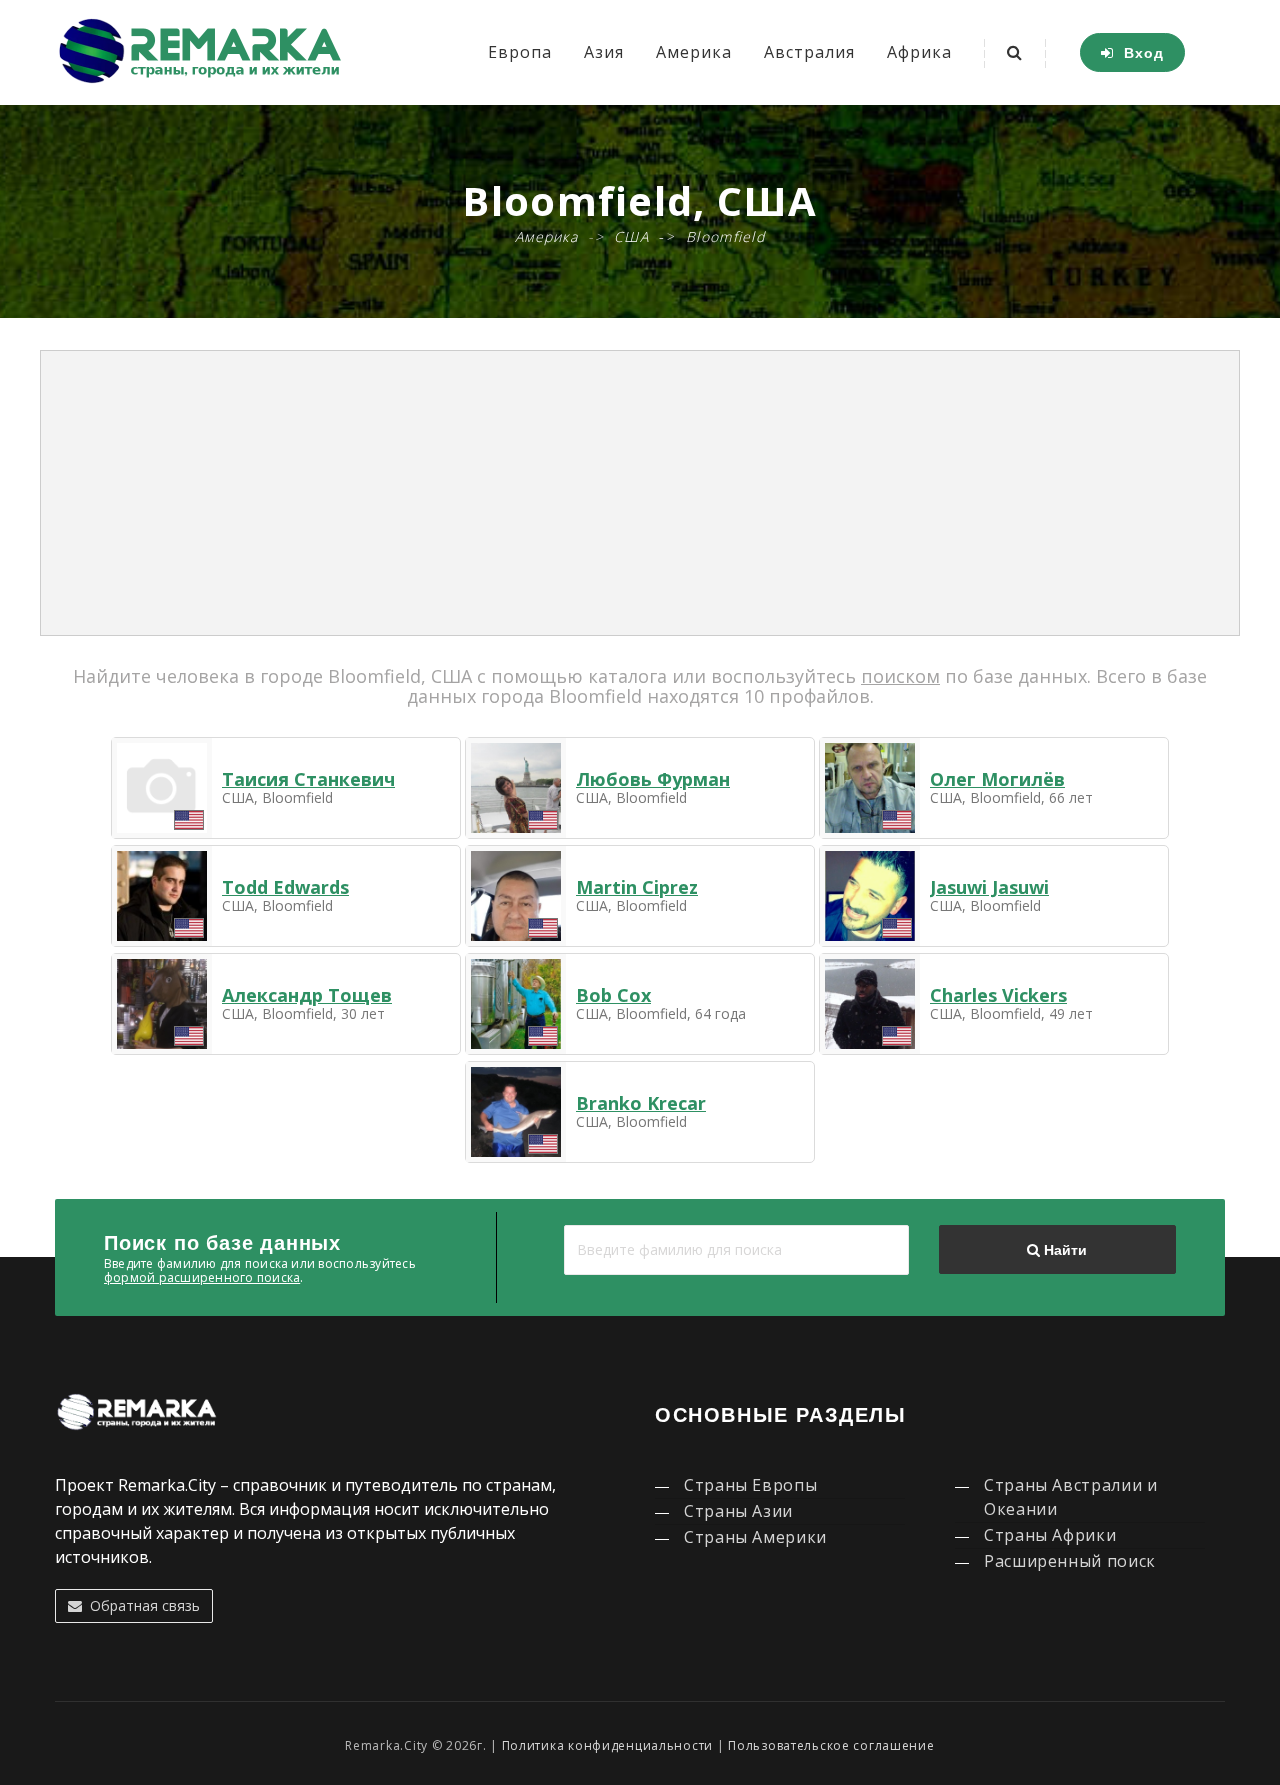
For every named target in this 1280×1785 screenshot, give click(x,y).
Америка (694, 52)
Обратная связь (141, 1605)
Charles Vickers (998, 995)
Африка (919, 52)
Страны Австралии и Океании (1071, 1497)
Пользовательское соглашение (831, 1745)
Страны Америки (755, 1537)
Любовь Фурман (653, 779)
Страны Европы (750, 1485)
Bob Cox (613, 995)
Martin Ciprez (637, 887)
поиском (900, 676)
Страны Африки (1050, 1535)
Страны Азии (738, 1511)
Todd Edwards (285, 887)
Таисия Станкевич (308, 779)
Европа (520, 52)
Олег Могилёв (997, 779)
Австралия (809, 52)
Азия (604, 52)
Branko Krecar (641, 1103)
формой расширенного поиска (202, 1277)
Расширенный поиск (1070, 1561)
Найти (1063, 1250)
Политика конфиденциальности (607, 1745)
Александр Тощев (307, 995)
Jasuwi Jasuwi (989, 887)
